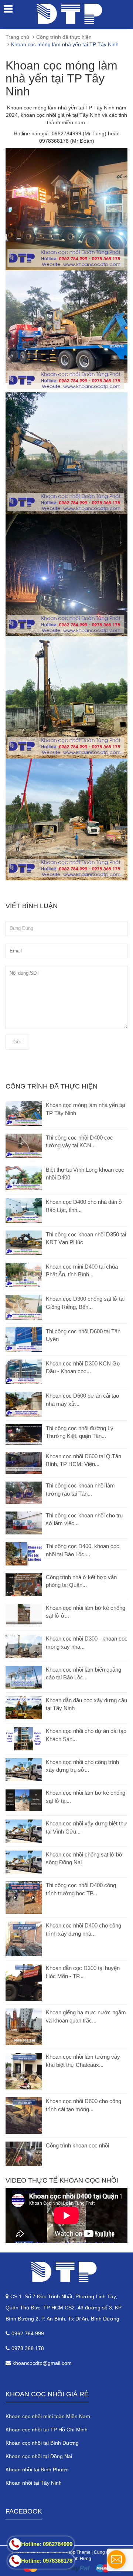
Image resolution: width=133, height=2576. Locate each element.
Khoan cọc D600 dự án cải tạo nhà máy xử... (82, 1399)
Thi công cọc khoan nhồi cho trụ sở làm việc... (84, 1519)
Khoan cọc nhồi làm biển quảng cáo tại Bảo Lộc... (83, 1673)
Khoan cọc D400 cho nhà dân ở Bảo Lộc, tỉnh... (84, 1206)
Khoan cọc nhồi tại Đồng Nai (39, 2456)
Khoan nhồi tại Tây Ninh (34, 2483)
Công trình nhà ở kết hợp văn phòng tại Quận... (81, 1581)
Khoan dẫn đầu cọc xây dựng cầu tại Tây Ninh (86, 1704)
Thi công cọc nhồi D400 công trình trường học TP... (81, 1889)
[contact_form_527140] (116, 2559)
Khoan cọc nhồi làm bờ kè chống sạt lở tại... (86, 1797)
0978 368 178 (28, 2348)
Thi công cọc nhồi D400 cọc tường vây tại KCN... (79, 1141)
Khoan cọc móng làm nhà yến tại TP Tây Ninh (85, 1109)
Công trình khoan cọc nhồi (77, 2145)
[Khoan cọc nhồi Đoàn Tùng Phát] (66, 2272)
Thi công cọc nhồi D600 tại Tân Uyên (83, 1335)
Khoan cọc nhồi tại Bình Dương (42, 2443)
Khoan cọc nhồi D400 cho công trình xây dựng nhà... (83, 1929)
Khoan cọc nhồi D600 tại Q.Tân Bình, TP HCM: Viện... (83, 1460)
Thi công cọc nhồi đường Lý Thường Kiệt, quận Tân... (80, 1432)
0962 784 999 (28, 2333)
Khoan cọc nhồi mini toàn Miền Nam (48, 2416)
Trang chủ (17, 37)
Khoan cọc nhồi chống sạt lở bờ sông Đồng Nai (84, 1858)
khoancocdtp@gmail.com (42, 2363)
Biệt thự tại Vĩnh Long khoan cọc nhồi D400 (85, 1174)
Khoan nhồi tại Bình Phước (37, 2470)
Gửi (17, 1042)
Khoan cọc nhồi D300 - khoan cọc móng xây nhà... (87, 1642)
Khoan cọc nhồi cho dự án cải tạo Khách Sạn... (86, 1735)
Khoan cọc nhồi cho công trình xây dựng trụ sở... (82, 1766)
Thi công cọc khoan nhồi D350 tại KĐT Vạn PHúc (86, 1238)
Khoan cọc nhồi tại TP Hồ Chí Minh (47, 2430)
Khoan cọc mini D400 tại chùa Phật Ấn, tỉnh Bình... (82, 1270)
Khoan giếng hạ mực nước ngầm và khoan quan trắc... (86, 2016)
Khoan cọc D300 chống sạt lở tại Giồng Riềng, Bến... (85, 1303)
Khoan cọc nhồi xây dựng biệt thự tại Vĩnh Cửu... (86, 1827)
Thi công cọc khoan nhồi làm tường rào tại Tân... (80, 1489)
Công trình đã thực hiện (64, 37)
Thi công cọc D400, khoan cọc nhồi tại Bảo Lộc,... (83, 1550)
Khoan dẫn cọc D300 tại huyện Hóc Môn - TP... (83, 1972)
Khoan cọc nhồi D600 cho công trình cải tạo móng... (83, 2105)
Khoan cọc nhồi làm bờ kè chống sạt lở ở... (86, 1612)
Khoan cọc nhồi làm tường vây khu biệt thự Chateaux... (83, 2061)
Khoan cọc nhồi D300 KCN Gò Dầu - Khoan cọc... (83, 1367)
